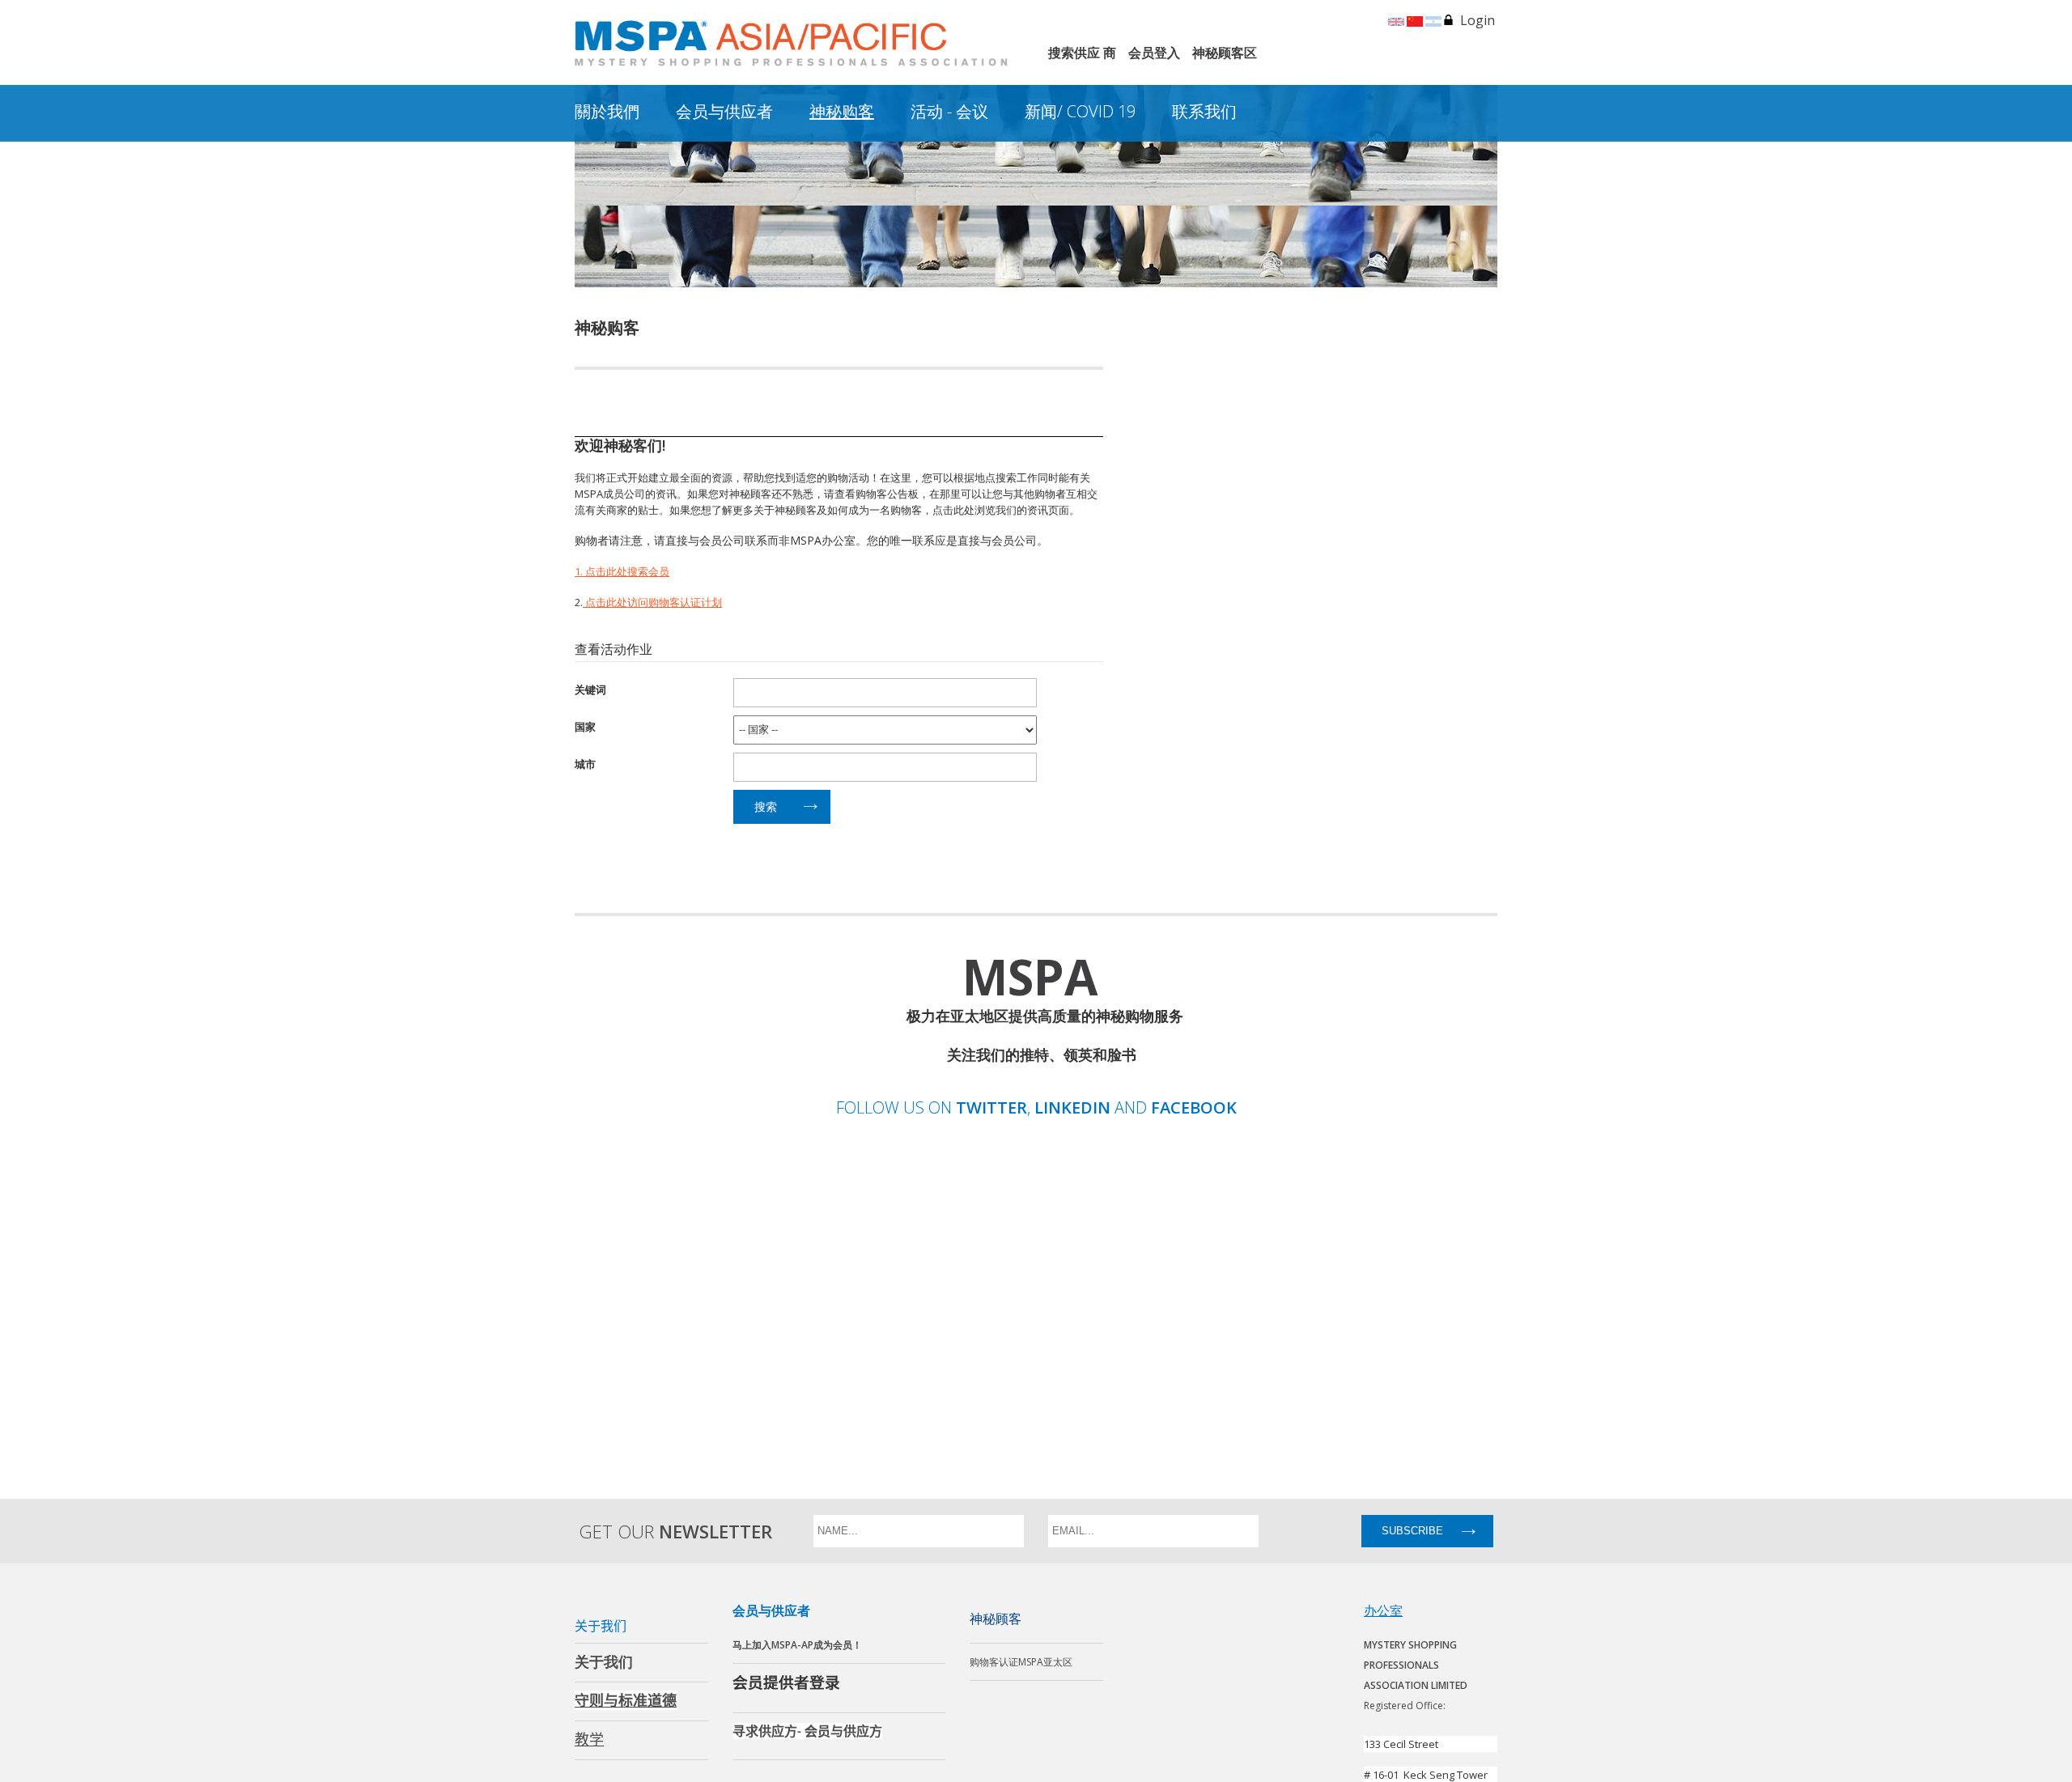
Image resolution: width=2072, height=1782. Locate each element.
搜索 (766, 806)
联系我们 (1204, 111)
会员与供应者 (724, 111)
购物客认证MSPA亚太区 (1021, 1662)
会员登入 (1154, 53)
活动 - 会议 (949, 111)
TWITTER (991, 1108)
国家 (585, 726)
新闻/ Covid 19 (1080, 111)
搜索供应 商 (1082, 53)
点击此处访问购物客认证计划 (652, 602)
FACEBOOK (1194, 1108)
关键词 (590, 689)
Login (1478, 20)
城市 (585, 764)
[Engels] (1396, 20)
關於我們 (607, 111)
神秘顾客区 (1225, 53)
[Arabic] (1433, 20)
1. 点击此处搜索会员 (622, 571)
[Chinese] (1415, 20)
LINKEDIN (1072, 1108)
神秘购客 (842, 111)
